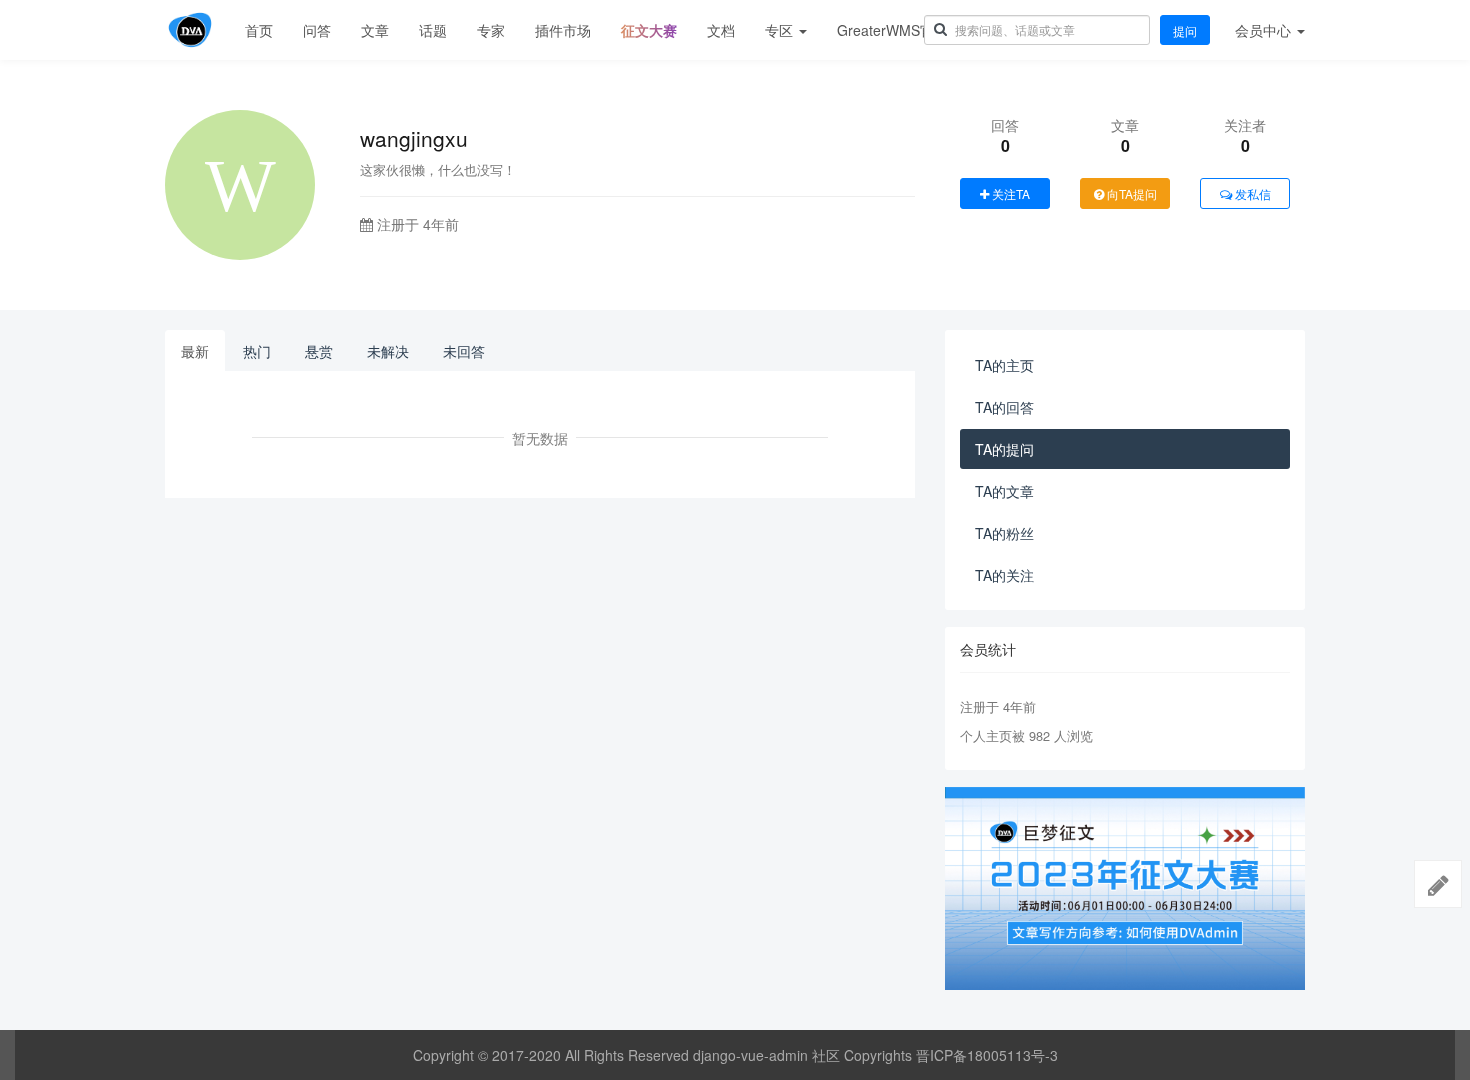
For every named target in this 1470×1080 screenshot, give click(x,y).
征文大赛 (649, 30)
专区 (781, 30)
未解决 (388, 351)
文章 (375, 30)
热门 (257, 351)
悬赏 (319, 351)
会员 (1263, 30)
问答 (317, 30)
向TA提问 (1130, 193)
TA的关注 (1004, 575)
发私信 (1251, 193)
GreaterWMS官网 (892, 30)
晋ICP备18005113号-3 (987, 1055)
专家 (491, 30)
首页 (259, 30)
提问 (1185, 30)
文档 (721, 30)
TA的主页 (1004, 365)
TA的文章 (1004, 491)
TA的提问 (1004, 449)
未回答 (464, 351)
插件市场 (563, 30)
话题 (433, 30)
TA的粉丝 (1004, 533)
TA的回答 (1004, 407)
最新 (195, 351)
